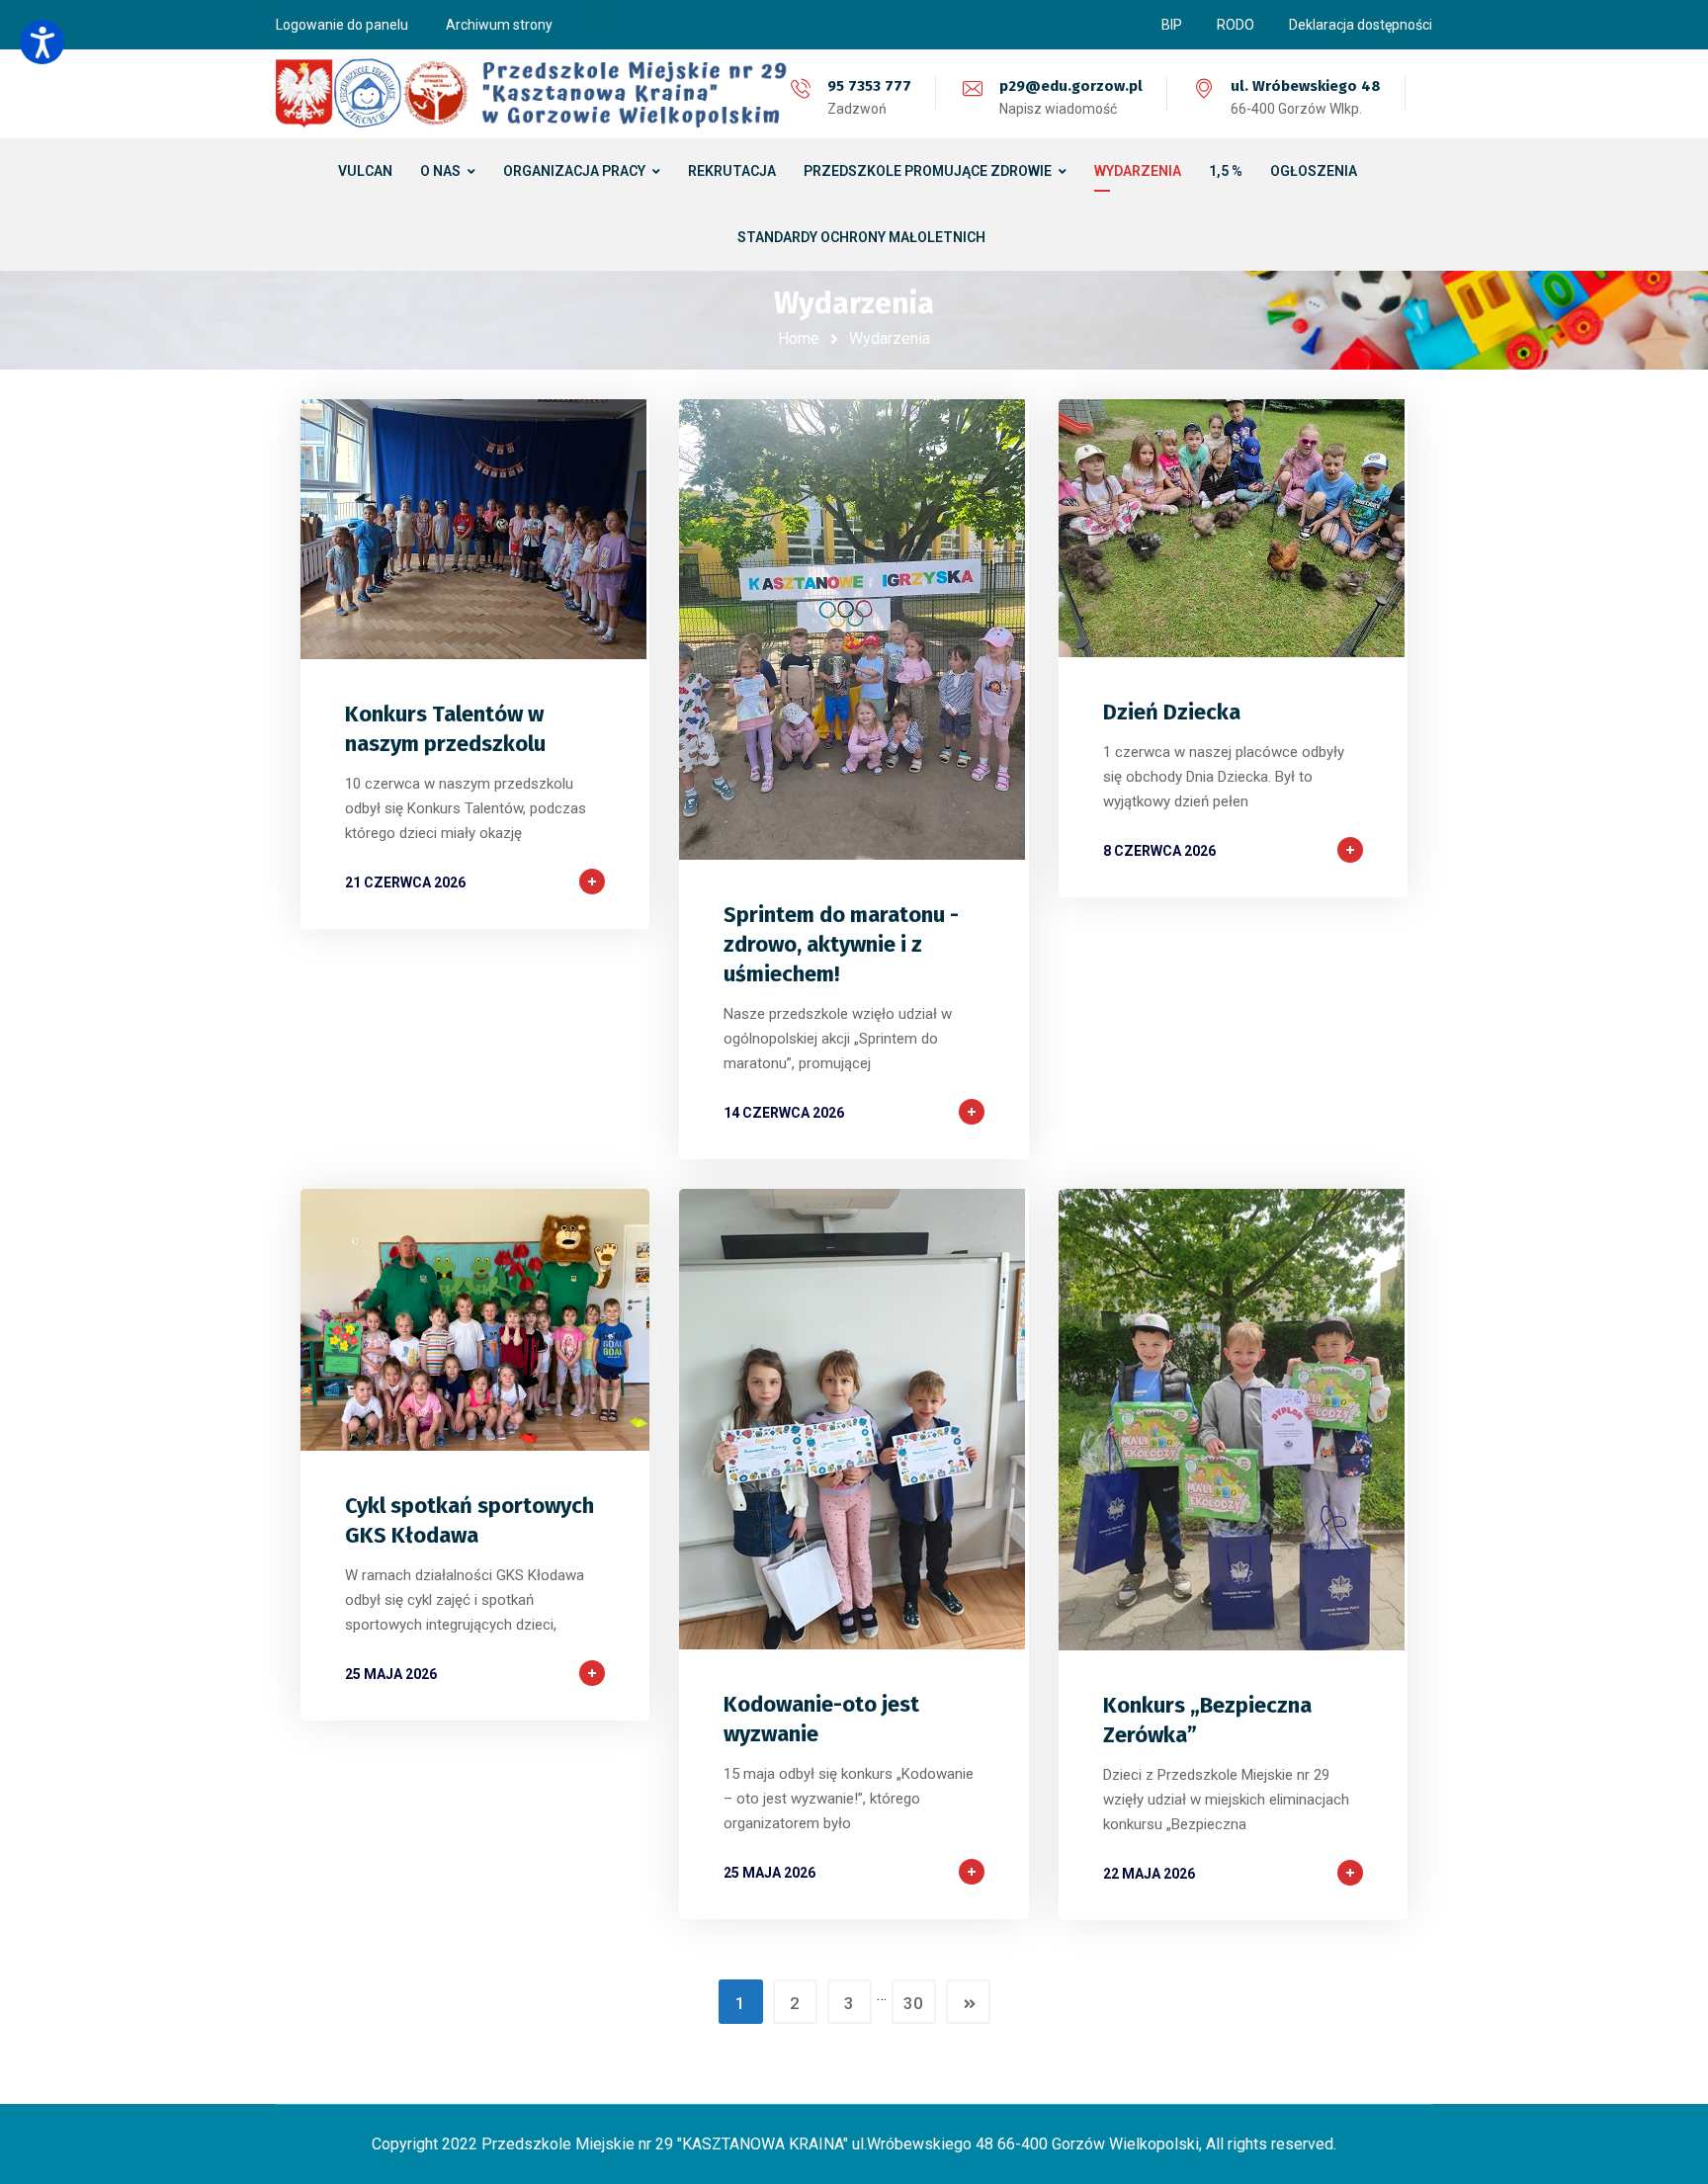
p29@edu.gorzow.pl (1071, 86)
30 (913, 2003)
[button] (42, 42)
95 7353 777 (869, 86)
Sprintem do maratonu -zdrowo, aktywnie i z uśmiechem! (841, 944)
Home (799, 338)
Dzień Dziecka (1172, 712)
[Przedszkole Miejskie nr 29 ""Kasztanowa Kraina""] (533, 94)
